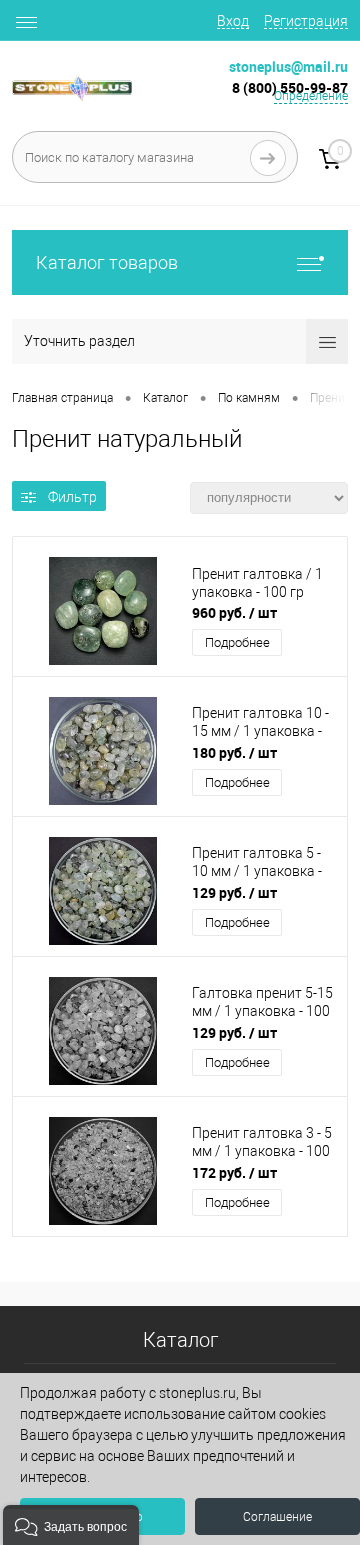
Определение (311, 96)
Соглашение (277, 1517)
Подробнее (237, 642)
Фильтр (72, 497)
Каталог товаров (107, 262)
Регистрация (306, 21)
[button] (71, 1525)
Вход (233, 21)
